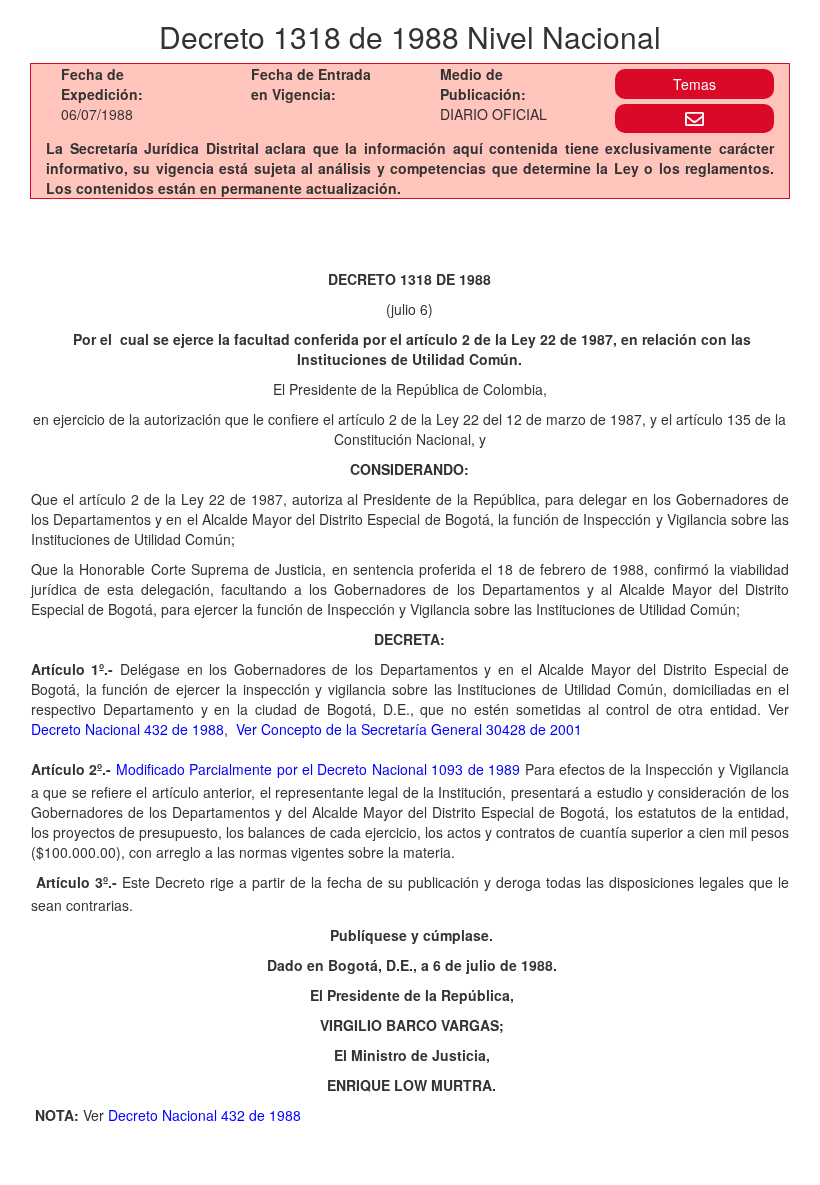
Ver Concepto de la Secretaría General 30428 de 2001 (409, 729)
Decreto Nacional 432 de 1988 (127, 729)
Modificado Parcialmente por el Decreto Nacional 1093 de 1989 (320, 769)
